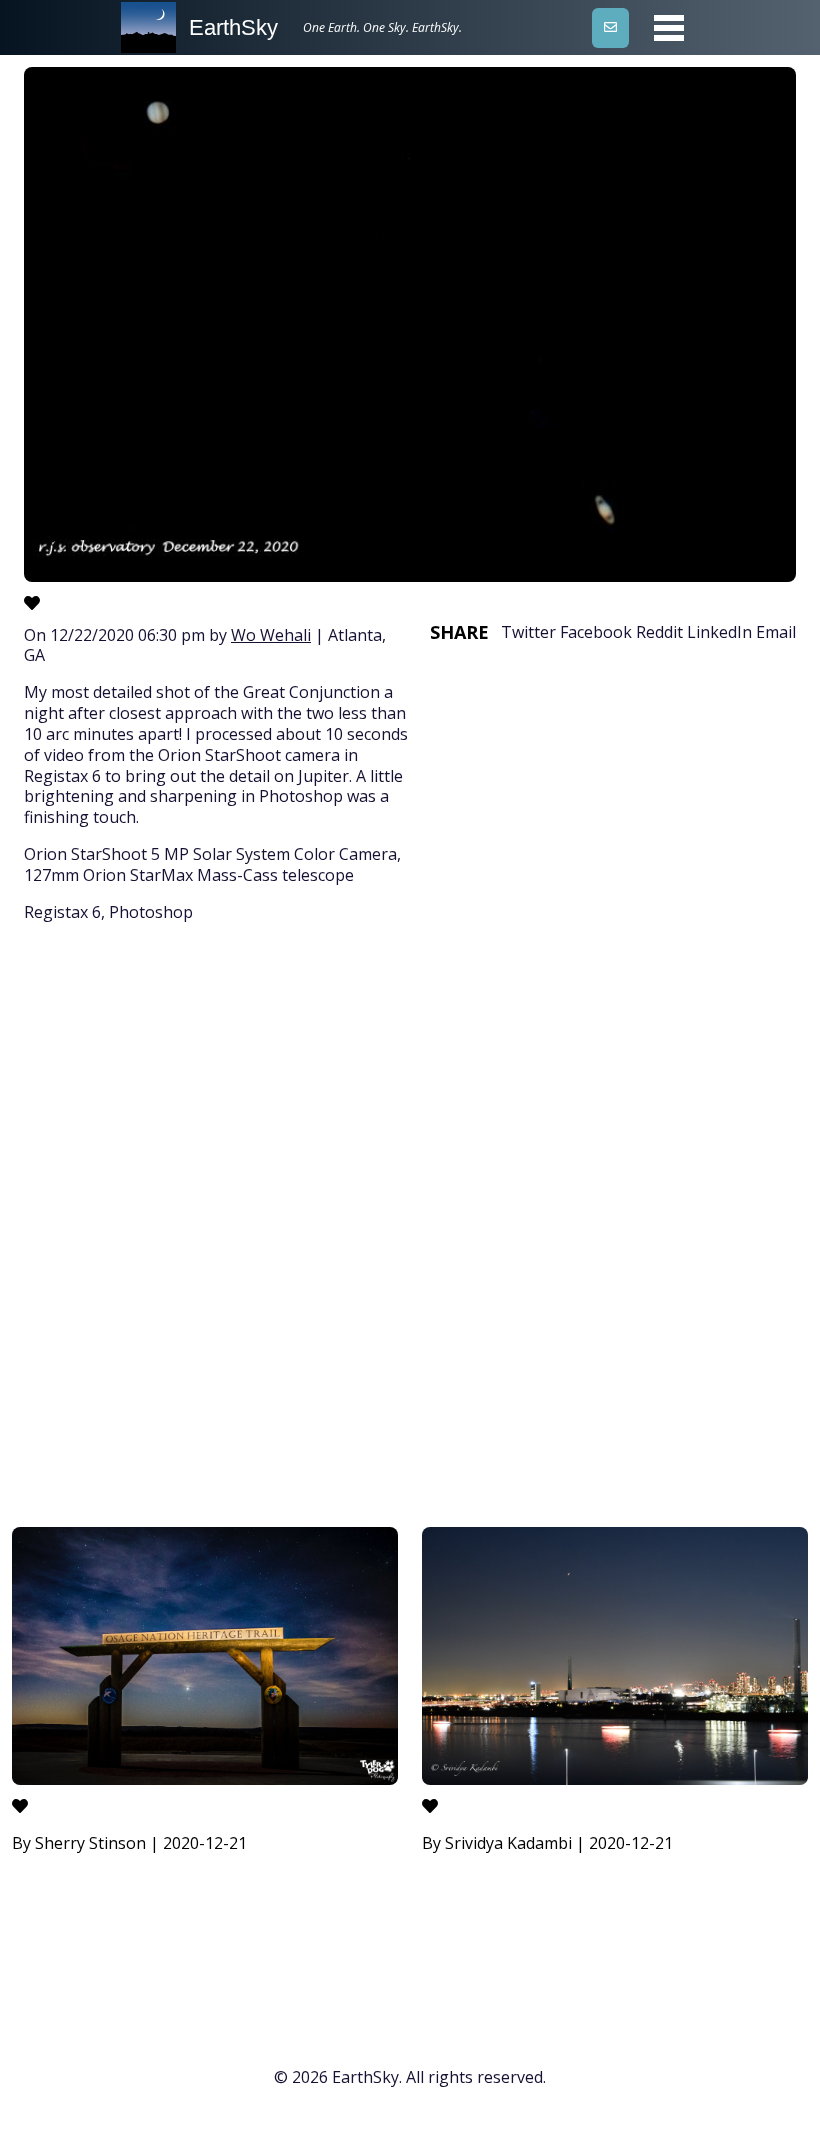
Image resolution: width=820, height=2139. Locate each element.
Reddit (659, 632)
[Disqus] (410, 1228)
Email (776, 632)
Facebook (596, 632)
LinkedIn (719, 632)
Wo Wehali (271, 635)
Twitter (528, 632)
